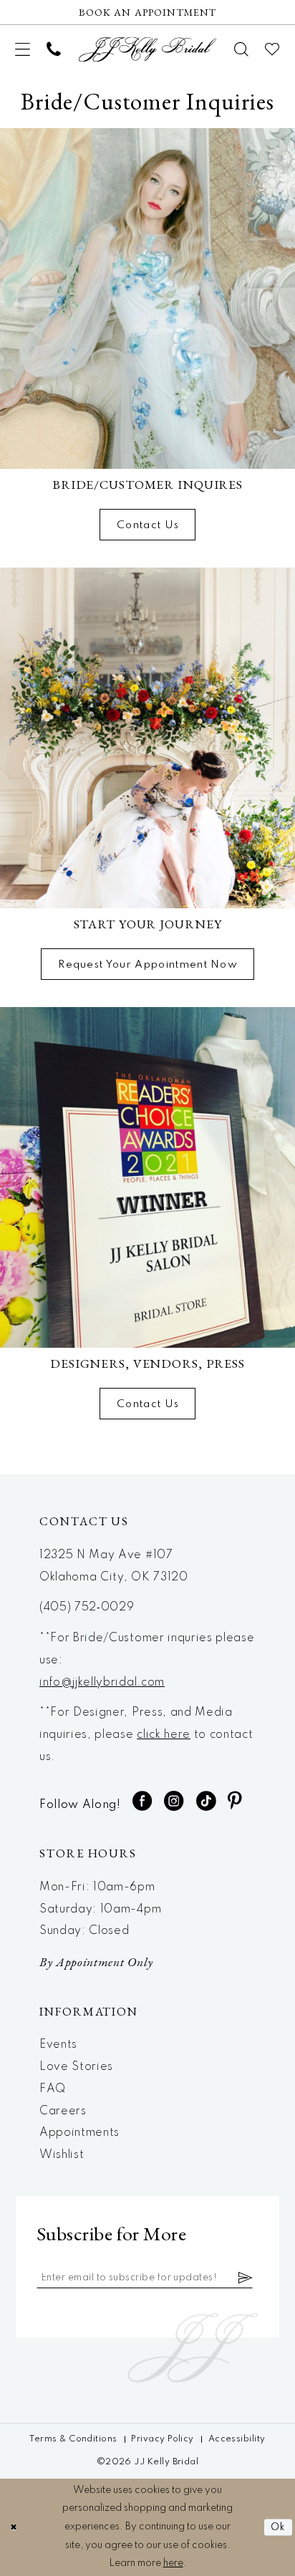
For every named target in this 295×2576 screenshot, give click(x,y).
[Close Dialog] (13, 2528)
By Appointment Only (96, 1962)
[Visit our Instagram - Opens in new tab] (174, 1801)
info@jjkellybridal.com (102, 1683)
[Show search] (242, 49)
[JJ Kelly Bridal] (147, 49)
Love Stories (76, 2067)
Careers (63, 2111)
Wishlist (62, 2155)
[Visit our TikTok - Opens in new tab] (206, 1801)
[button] (23, 49)
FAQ (53, 2089)
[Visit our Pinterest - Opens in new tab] (235, 1801)
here (173, 2563)
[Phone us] (54, 49)
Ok (278, 2527)
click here (164, 1735)
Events (58, 2045)
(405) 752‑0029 (87, 1608)
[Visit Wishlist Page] (272, 49)
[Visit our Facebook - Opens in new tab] (142, 1801)
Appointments (79, 2133)
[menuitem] (23, 49)
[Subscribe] (246, 2278)
